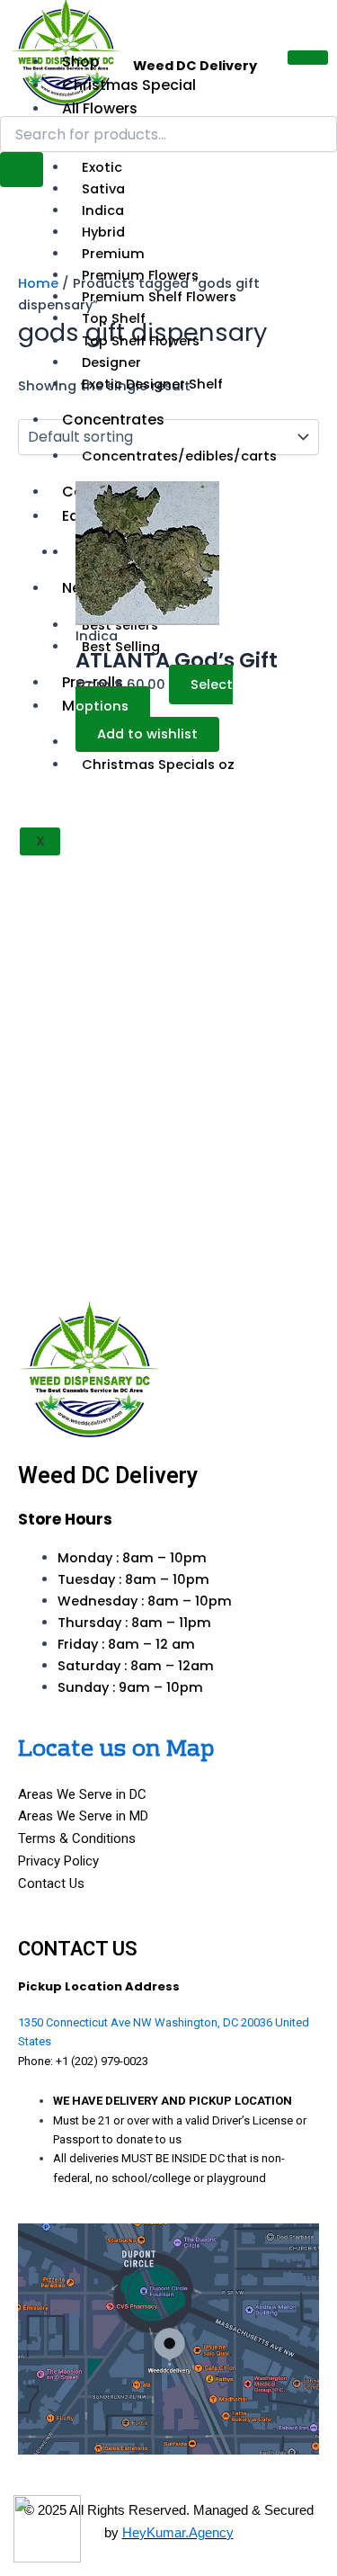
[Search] (22, 170)
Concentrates (113, 420)
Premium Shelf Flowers (159, 297)
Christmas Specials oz (158, 765)
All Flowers (100, 108)
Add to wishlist (147, 734)
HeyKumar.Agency (178, 2532)
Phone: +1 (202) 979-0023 (83, 2061)
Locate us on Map (116, 1750)
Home (38, 283)
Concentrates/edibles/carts (179, 456)
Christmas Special (129, 85)
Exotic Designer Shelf (152, 384)
